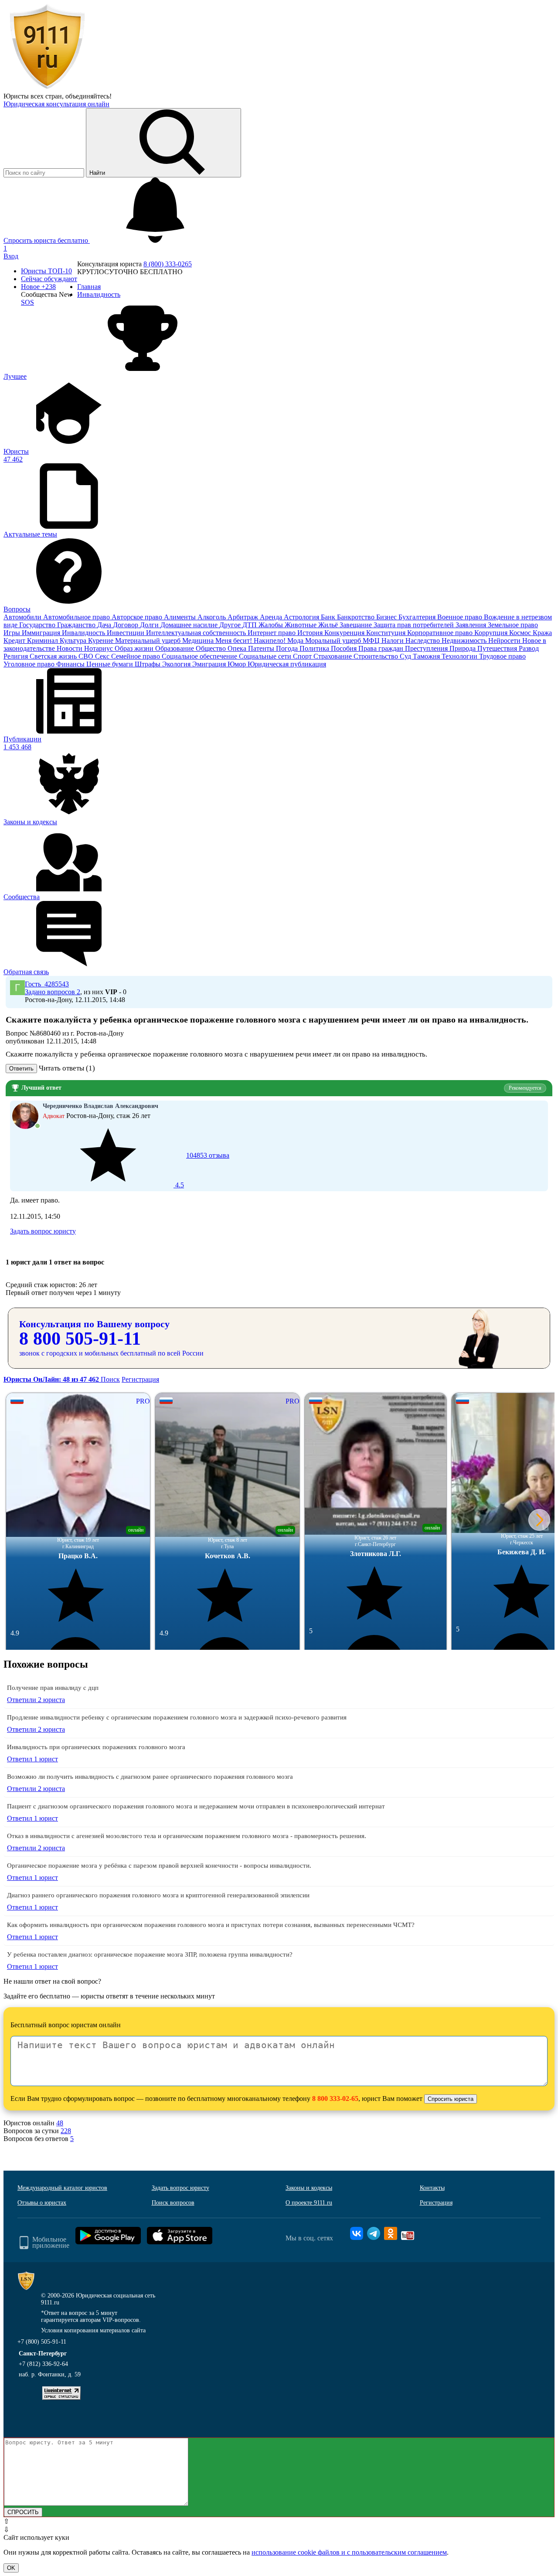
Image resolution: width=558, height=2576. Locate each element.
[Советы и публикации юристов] (47, 88)
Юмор (238, 664)
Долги (150, 625)
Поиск (110, 1379)
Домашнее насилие (190, 625)
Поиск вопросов (173, 2203)
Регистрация (140, 1379)
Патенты (262, 648)
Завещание (357, 625)
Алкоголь (213, 617)
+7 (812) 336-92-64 (43, 2364)
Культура (74, 641)
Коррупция (492, 633)
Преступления (427, 648)
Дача (105, 625)
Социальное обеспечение (200, 656)
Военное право (461, 617)
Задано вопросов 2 (53, 992)
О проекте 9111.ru (309, 2203)
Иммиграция (42, 633)
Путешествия (498, 648)
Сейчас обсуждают (49, 279)
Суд (406, 656)
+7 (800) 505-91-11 (42, 2342)
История (311, 633)
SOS (27, 302)
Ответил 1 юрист (32, 1759)
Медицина (199, 641)
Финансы (71, 664)
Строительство (377, 656)
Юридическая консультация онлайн (56, 104)
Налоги (393, 641)
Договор (126, 625)
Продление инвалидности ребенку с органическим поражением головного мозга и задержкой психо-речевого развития (177, 1717)
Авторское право (138, 617)
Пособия (345, 648)
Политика (315, 648)
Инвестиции (126, 633)
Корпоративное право (441, 633)
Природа (463, 648)
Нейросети (505, 641)
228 (66, 2131)
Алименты (181, 617)
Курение (102, 641)
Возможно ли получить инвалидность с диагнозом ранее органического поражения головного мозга (150, 1777)
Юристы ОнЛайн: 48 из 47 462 (52, 1379)
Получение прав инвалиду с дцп (53, 1688)
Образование (175, 648)
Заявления (472, 625)
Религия (17, 656)
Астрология (302, 617)
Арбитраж (244, 617)
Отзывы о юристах (42, 2203)
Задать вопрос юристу (43, 1231)
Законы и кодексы (309, 2188)
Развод (529, 648)
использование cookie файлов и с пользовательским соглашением (349, 2552)
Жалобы (272, 625)
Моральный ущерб (334, 641)
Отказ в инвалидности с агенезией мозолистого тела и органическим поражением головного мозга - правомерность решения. (187, 1836)
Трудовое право (502, 656)
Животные (301, 625)
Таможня (427, 656)
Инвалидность (84, 633)
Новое (38, 287)
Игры (13, 633)
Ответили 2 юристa (36, 1700)
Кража (542, 633)
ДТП (250, 625)
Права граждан (382, 648)
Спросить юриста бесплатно (47, 240)
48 (60, 2123)
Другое (231, 625)
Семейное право (136, 656)
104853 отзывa (201, 1170)
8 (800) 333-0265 (168, 264)
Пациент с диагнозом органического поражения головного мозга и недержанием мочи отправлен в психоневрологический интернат (196, 1806)
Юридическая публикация (287, 664)
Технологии (460, 656)
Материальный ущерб (149, 641)
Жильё (329, 625)
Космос (521, 633)
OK (11, 2568)
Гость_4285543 (47, 984)
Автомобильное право (77, 617)
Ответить (21, 1069)
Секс (103, 656)
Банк (329, 617)
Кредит (15, 641)
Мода (296, 641)
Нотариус (99, 648)
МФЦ (372, 641)
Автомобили (23, 617)
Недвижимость (465, 641)
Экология (177, 664)
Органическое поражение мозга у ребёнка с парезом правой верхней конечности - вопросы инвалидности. (159, 1866)
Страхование (333, 656)
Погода (288, 648)
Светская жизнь (54, 656)
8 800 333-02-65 (335, 2099)
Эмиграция (210, 664)
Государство (38, 625)
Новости (70, 648)
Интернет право (272, 633)
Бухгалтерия (418, 617)
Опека (238, 648)
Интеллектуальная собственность (197, 633)
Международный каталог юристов (62, 2188)
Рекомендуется (525, 1088)
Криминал (43, 641)
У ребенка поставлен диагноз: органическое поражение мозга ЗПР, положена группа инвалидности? (150, 1954)
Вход (11, 256)
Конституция (387, 633)
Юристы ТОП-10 (46, 271)
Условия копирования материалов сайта (93, 2330)
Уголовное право (30, 664)
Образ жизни (135, 648)
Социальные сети (266, 656)
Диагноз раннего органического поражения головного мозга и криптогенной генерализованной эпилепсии (158, 1895)
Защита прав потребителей (415, 625)
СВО (87, 656)
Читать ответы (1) (67, 1068)
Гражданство (77, 625)
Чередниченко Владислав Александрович (100, 1106)
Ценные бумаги (111, 664)
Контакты (432, 2188)
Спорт (303, 656)
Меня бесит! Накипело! (251, 641)
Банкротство (357, 617)
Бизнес (387, 617)
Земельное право (513, 625)
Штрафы (148, 664)
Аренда (272, 617)
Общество (212, 648)
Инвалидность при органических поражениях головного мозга (96, 1747)
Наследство (424, 641)
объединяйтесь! (88, 96)
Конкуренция (345, 633)
